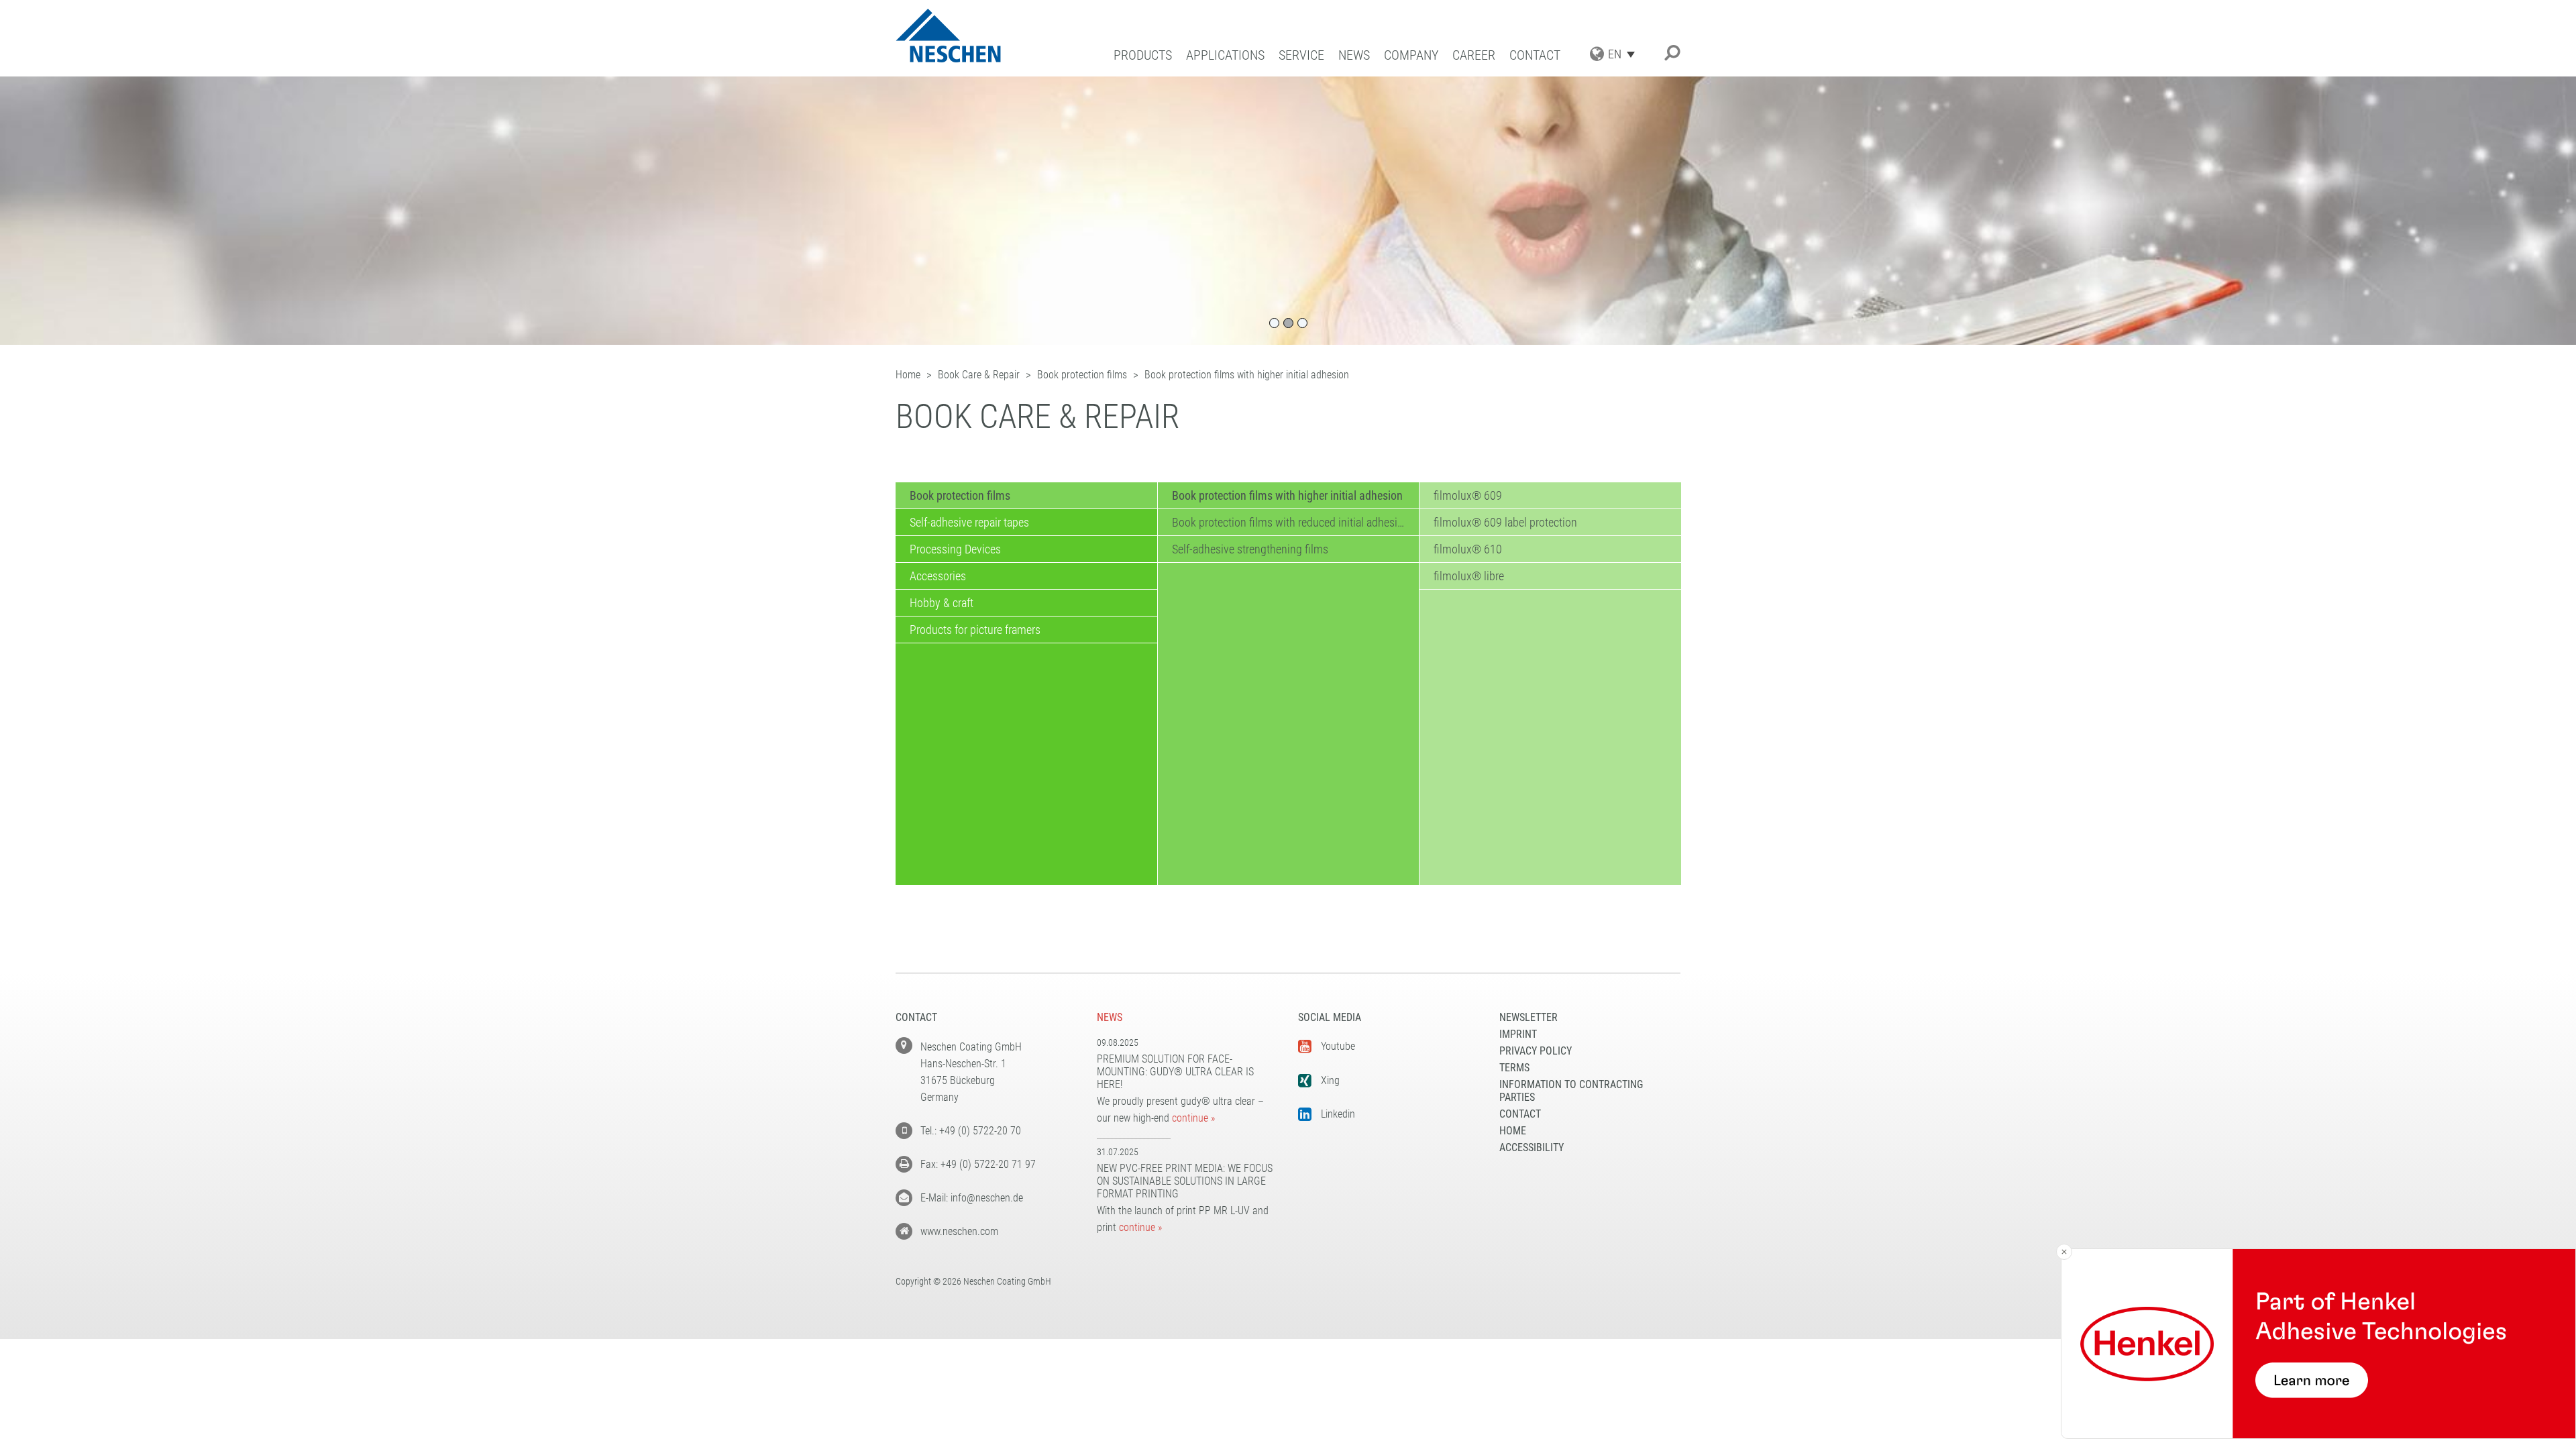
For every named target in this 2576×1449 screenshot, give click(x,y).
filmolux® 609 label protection (1505, 522)
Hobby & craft (942, 603)
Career (1474, 55)
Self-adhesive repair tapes (969, 522)
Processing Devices (955, 549)
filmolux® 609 (1468, 495)
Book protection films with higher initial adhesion (1287, 495)
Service (1301, 55)
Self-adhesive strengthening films (1250, 549)
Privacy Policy (1536, 1051)
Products (1143, 55)
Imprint (1518, 1034)
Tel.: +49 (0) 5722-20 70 (971, 1131)
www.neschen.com (959, 1231)
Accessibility (1532, 1147)
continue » (1193, 1118)
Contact (1535, 55)
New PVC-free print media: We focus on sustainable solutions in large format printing (1185, 1181)
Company (1411, 55)
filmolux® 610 (1468, 549)
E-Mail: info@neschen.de (972, 1198)
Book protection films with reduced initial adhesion (1291, 522)
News (1354, 55)
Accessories (938, 576)
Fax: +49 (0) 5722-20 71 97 (978, 1164)
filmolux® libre (1469, 576)
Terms (1514, 1068)
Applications (1225, 55)
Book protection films (960, 495)
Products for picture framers (975, 630)
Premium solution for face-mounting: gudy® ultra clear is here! (1175, 1072)
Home (1513, 1131)
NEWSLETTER (1528, 1017)
